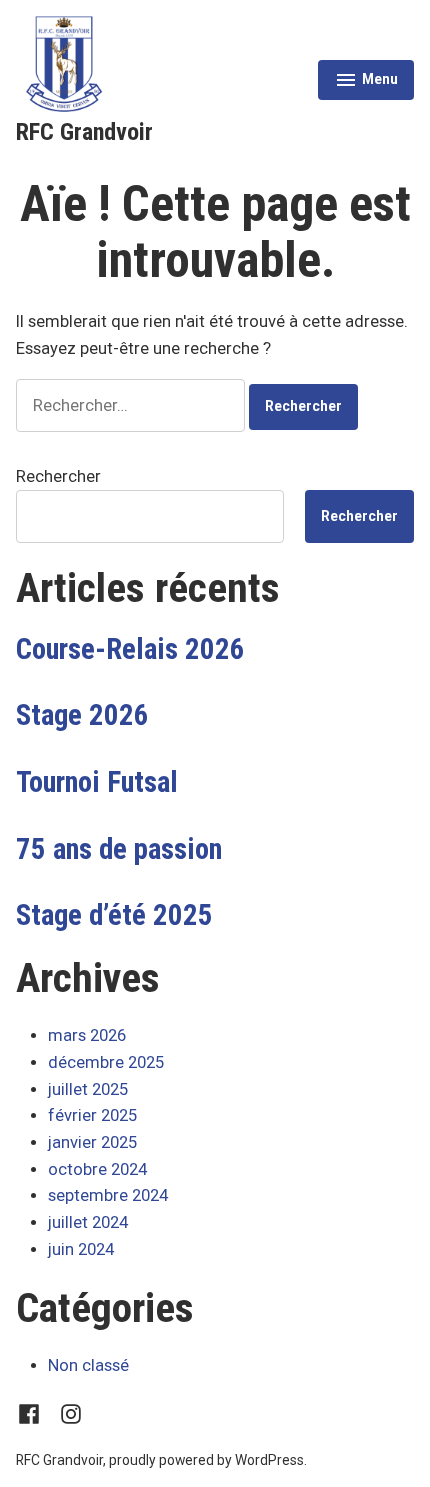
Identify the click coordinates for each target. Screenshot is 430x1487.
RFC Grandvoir (84, 132)
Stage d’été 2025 (114, 915)
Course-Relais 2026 (130, 649)
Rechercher (58, 476)
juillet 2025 (88, 1089)
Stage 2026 (82, 715)
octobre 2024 (97, 1169)
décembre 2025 (106, 1062)
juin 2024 (81, 1249)
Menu (366, 82)
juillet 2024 (88, 1222)
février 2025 (92, 1115)
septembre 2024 (108, 1195)
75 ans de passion (119, 849)
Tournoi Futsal (97, 782)
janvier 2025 (92, 1142)
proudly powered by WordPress (206, 1460)
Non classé (88, 1365)
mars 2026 (87, 1035)
